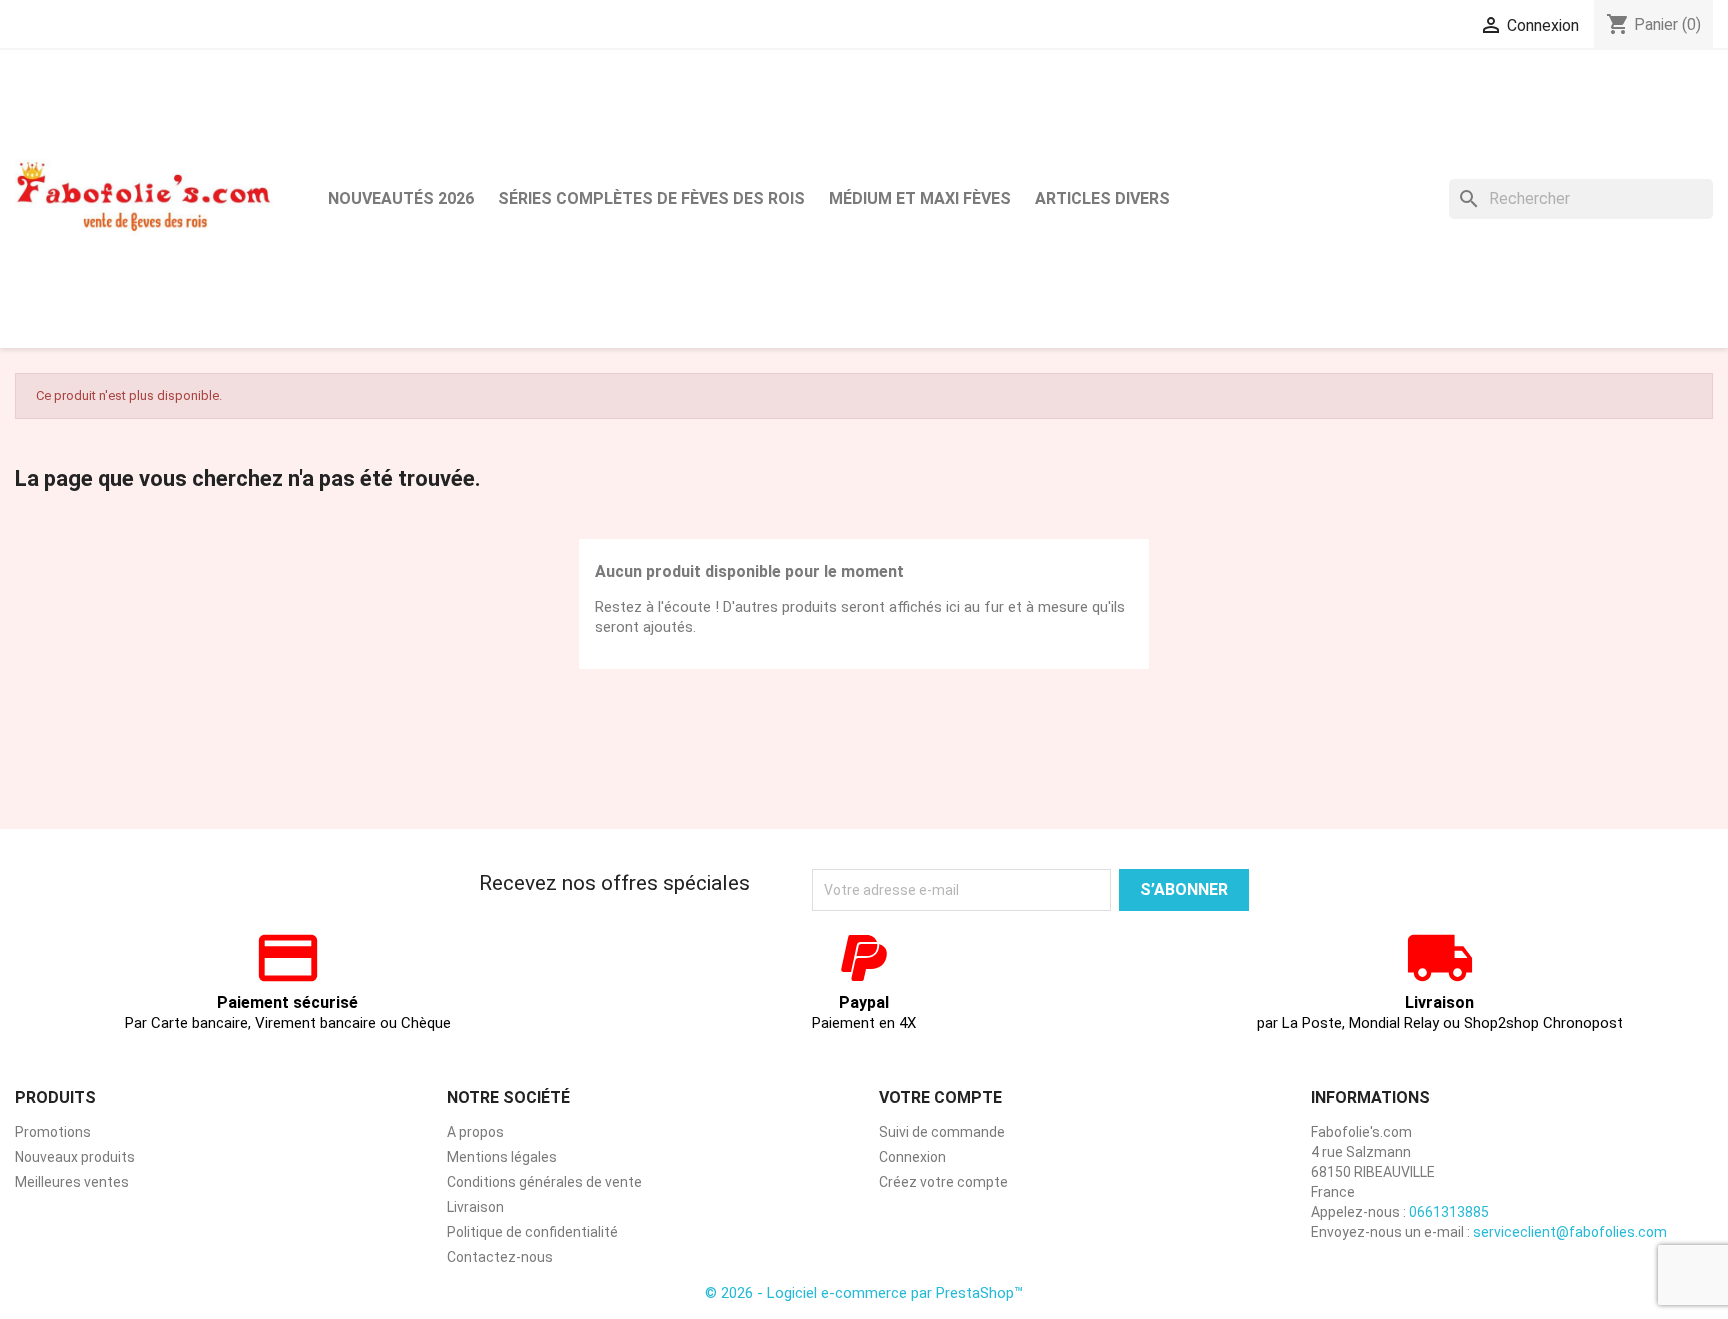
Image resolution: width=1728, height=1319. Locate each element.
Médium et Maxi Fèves (920, 198)
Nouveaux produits (75, 1157)
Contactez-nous (500, 1257)
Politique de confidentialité (532, 1232)
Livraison (475, 1207)
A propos (475, 1132)
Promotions (53, 1132)
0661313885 (1449, 1212)
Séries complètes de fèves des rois (651, 198)
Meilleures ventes (72, 1182)
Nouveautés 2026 (401, 198)
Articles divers (1102, 198)
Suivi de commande (942, 1132)
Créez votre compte (943, 1182)
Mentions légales (502, 1157)
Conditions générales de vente (544, 1182)
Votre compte (940, 1097)
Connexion (912, 1157)
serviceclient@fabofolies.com (1570, 1232)
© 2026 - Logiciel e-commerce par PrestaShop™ (864, 1293)
